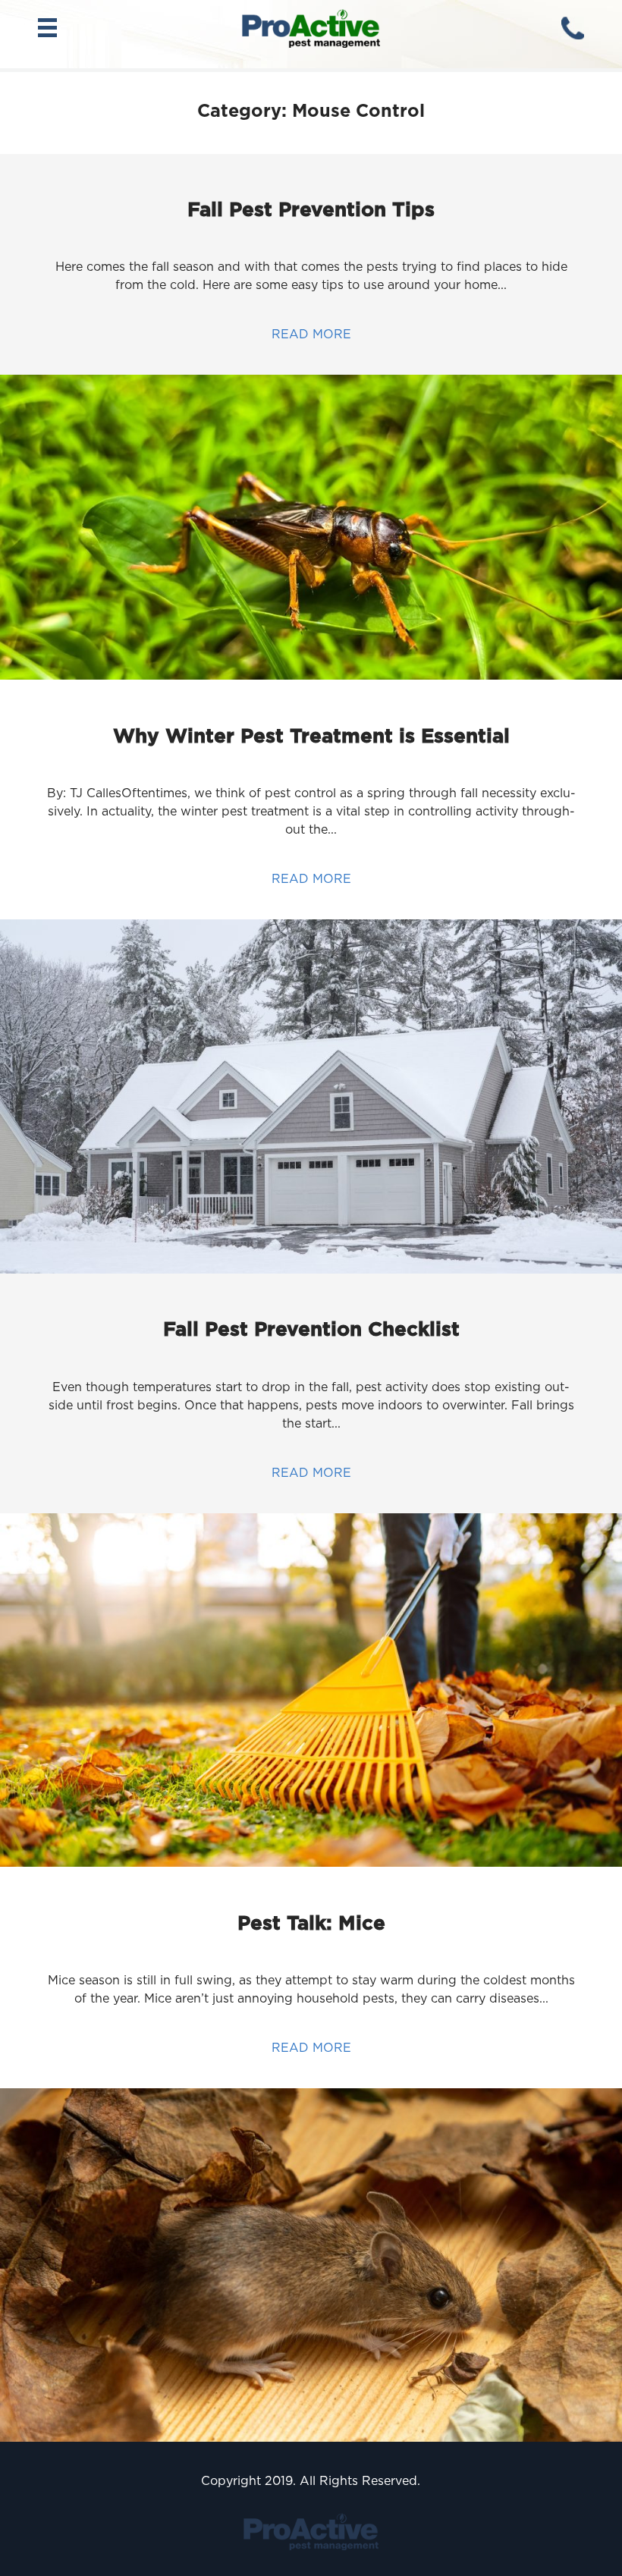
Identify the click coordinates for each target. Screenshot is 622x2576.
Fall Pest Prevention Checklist (311, 1329)
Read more (311, 334)
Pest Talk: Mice (311, 1923)
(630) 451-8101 (573, 28)
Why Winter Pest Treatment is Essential (311, 735)
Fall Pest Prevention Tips (311, 209)
